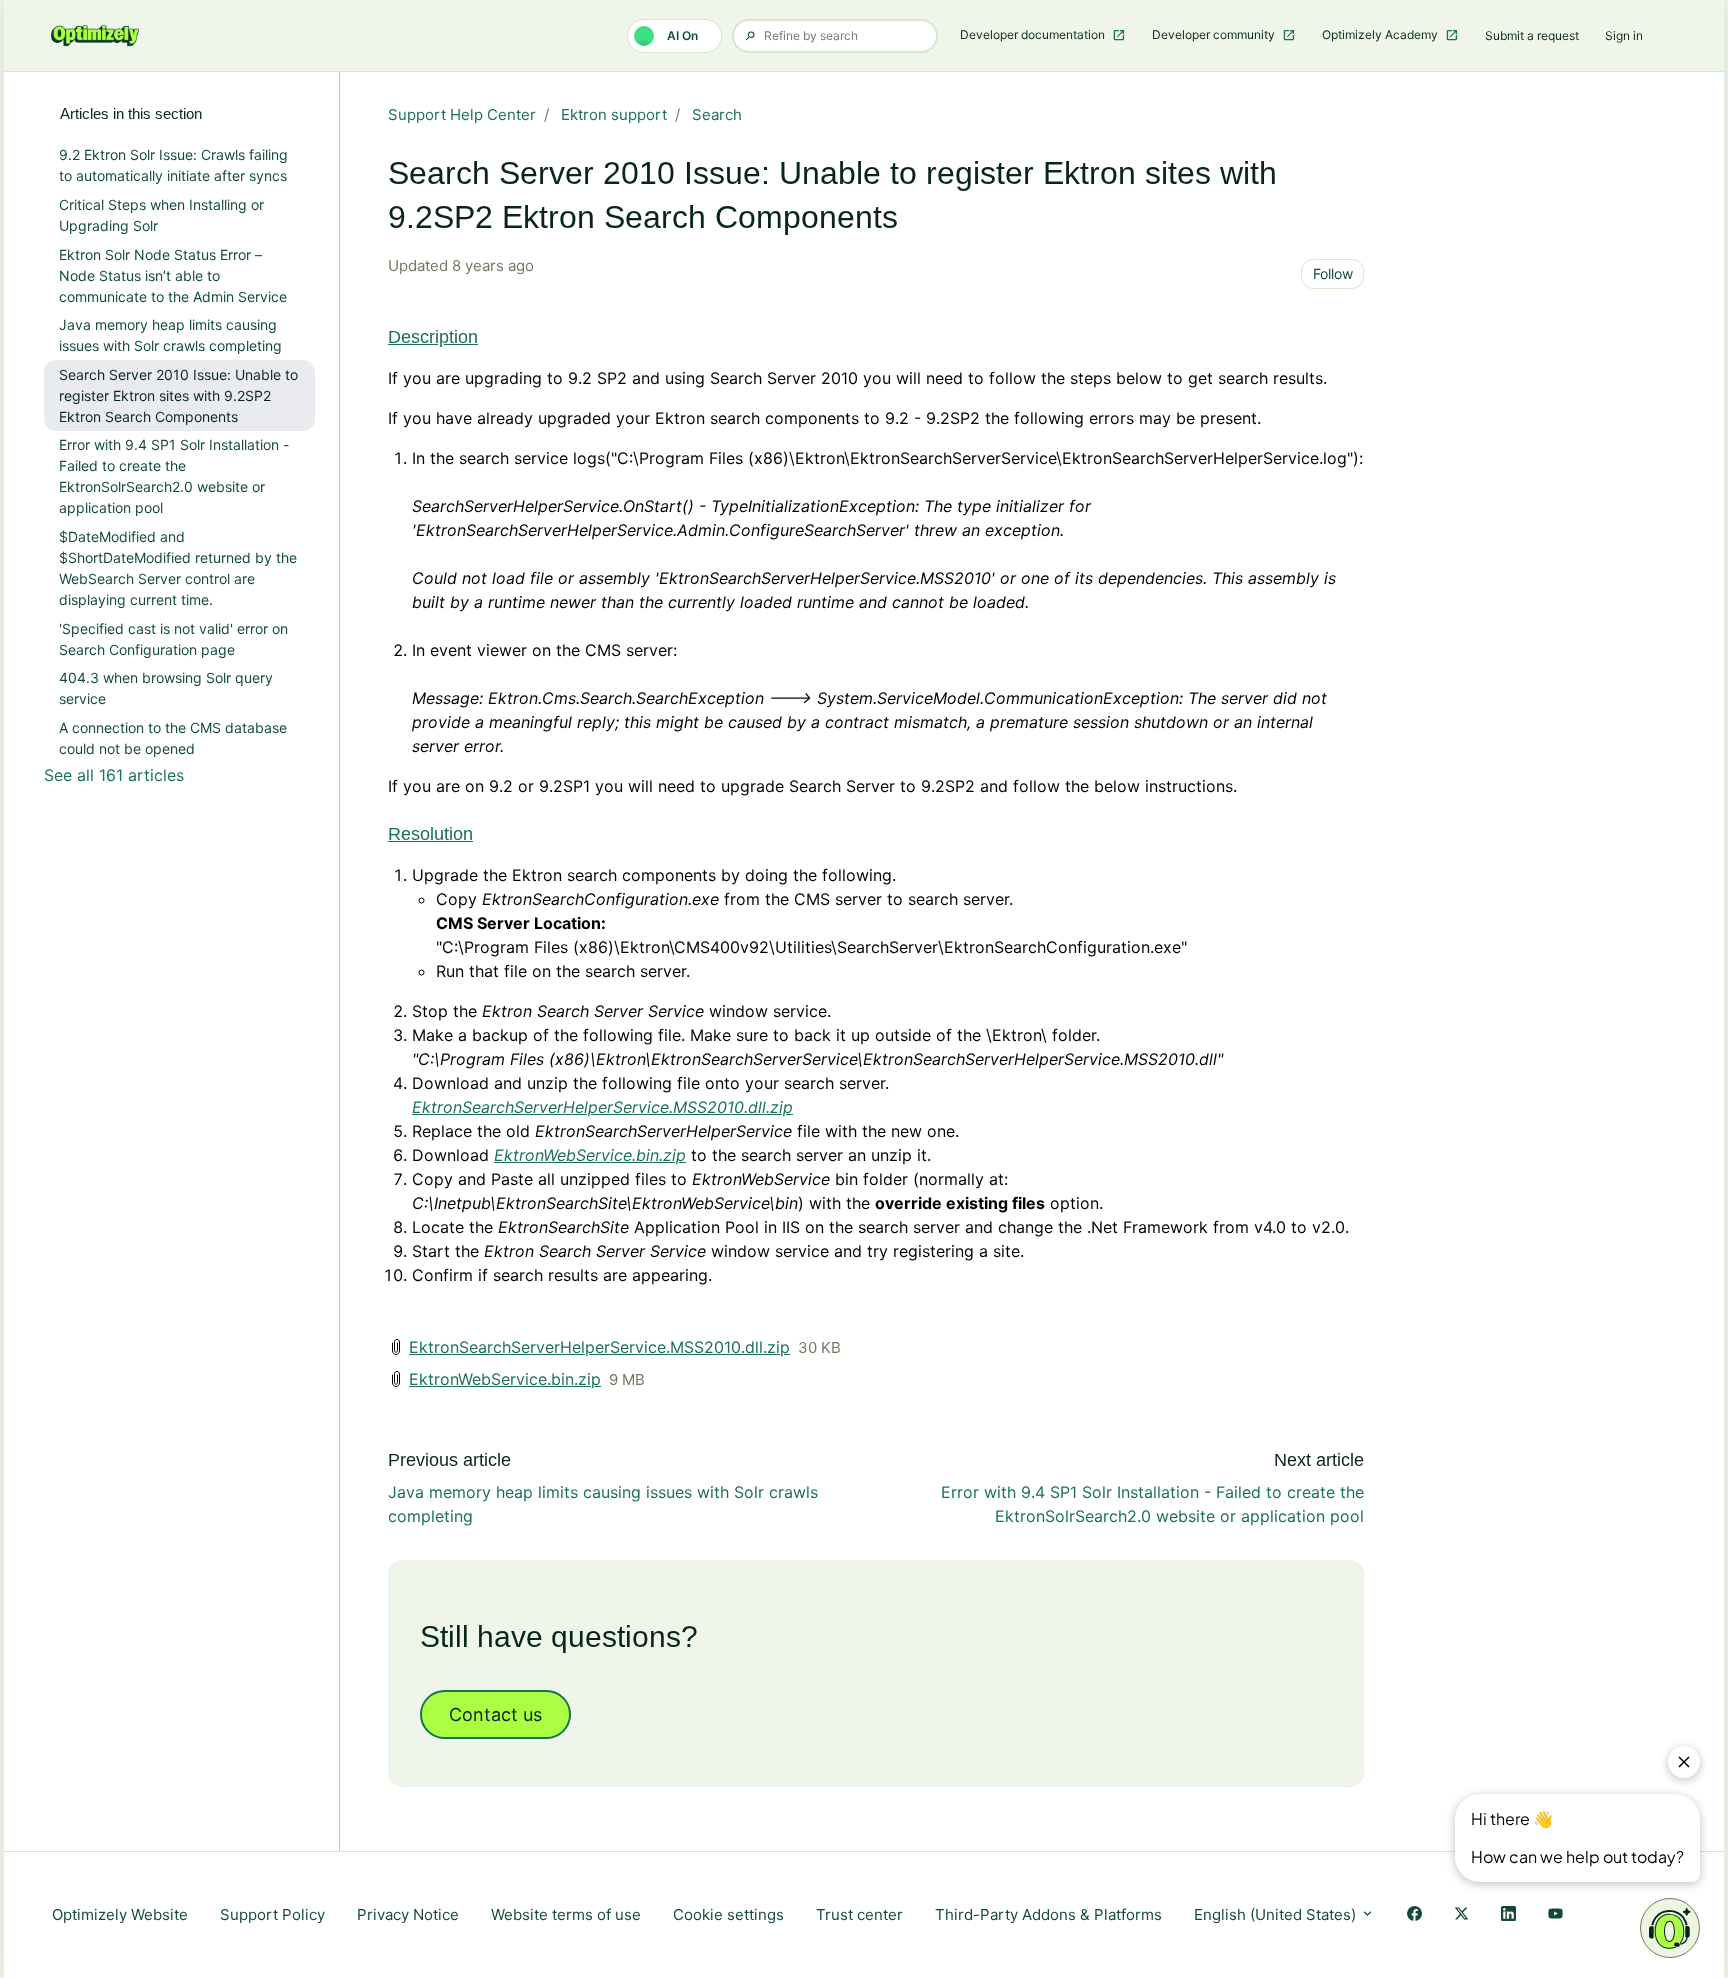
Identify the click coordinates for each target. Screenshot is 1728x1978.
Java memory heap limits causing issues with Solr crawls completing (170, 335)
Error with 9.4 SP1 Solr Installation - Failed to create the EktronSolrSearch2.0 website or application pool (174, 476)
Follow (1333, 273)
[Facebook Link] (1414, 1915)
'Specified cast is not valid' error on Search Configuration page (173, 639)
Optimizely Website (120, 1914)
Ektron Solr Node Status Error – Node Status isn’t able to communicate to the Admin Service (173, 275)
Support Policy (272, 1914)
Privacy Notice (408, 1914)
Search (717, 114)
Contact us (495, 1714)
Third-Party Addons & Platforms (1048, 1914)
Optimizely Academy (1381, 34)
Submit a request (1532, 35)
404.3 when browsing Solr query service (166, 688)
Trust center (859, 1914)
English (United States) (1277, 1914)
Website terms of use (566, 1914)
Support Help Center (462, 114)
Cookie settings (728, 1914)
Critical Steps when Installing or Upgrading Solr (161, 215)
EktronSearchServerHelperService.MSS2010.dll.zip (602, 1107)
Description (433, 337)
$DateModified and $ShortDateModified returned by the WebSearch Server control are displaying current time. (178, 568)
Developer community (1215, 34)
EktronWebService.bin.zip (505, 1379)
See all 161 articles (114, 775)
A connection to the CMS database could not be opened (173, 738)
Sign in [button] (1624, 35)
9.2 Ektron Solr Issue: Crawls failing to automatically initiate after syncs (173, 165)
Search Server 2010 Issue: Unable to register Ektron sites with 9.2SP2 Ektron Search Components (178, 395)
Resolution (430, 834)
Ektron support (614, 114)
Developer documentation (1034, 34)
